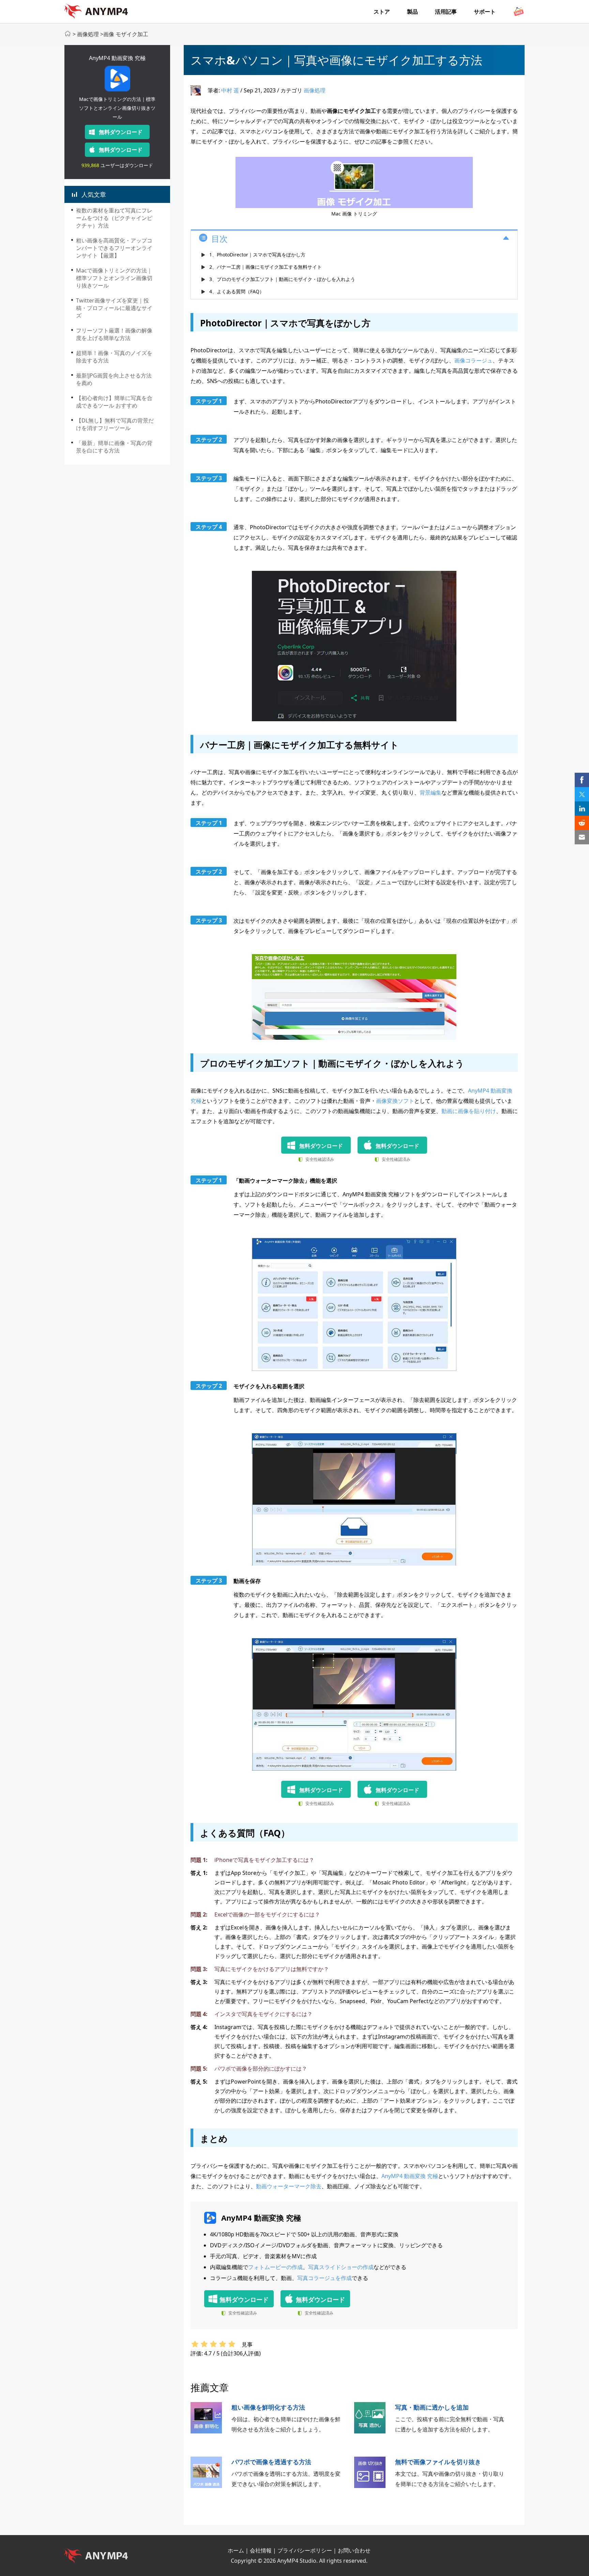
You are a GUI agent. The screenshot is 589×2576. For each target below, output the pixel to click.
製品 (412, 12)
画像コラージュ (473, 360)
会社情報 (261, 2550)
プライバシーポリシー (305, 2550)
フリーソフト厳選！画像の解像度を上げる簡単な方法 (114, 334)
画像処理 (88, 34)
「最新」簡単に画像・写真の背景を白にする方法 (114, 447)
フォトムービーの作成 (275, 2267)
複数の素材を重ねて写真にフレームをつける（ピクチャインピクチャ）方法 (114, 218)
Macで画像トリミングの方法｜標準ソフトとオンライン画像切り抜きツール (114, 278)
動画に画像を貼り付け (469, 1111)
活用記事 (446, 12)
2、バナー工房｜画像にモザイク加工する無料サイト (266, 267)
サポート (485, 12)
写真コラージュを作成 (324, 2278)
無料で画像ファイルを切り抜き (438, 2462)
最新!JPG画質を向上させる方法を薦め (114, 379)
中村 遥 (230, 90)
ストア (382, 12)
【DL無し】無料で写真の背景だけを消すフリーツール (115, 424)
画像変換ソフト (395, 1101)
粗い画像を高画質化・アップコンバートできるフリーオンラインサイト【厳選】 (114, 248)
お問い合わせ (354, 2550)
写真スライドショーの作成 (341, 2267)
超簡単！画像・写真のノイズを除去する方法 (114, 357)
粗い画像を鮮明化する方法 (268, 2407)
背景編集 (431, 793)
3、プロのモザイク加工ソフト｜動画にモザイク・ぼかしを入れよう (282, 279)
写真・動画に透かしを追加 (432, 2407)
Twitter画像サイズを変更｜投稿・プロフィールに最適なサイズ (114, 308)
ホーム (236, 2550)
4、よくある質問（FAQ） (237, 291)
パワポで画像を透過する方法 (271, 2462)
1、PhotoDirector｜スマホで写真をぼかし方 (257, 255)
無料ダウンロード (121, 132)
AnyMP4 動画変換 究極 (117, 58)
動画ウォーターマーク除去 (289, 2186)
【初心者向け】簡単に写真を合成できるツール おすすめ (114, 402)
